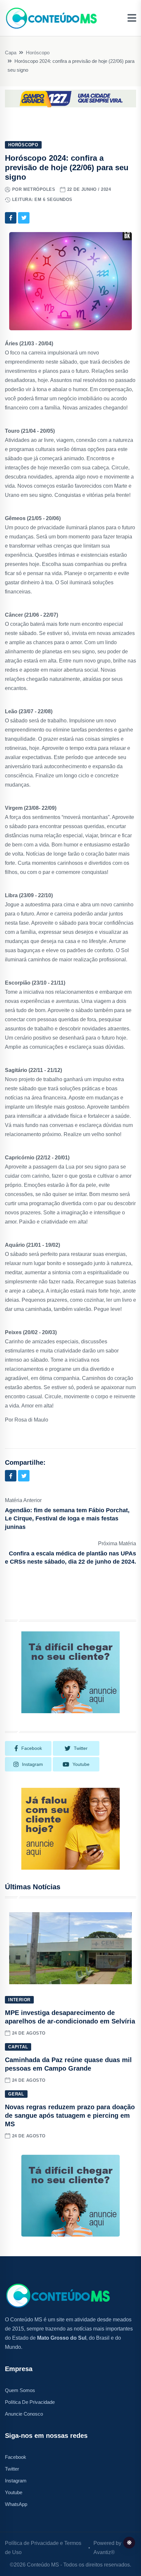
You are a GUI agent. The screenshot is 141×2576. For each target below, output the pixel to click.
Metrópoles (39, 189)
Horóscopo (38, 53)
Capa (11, 53)
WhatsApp (16, 2504)
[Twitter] (24, 218)
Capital (18, 2047)
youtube (81, 1764)
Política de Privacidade (30, 2402)
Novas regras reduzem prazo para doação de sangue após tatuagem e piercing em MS (70, 2115)
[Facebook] (11, 218)
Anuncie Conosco (24, 2414)
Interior (19, 2000)
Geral (16, 2094)
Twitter (12, 2469)
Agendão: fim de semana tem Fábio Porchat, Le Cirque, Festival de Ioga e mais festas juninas (67, 1518)
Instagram (16, 2481)
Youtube (14, 2492)
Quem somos (20, 2390)
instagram (32, 1764)
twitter (81, 1748)
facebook (32, 1748)
